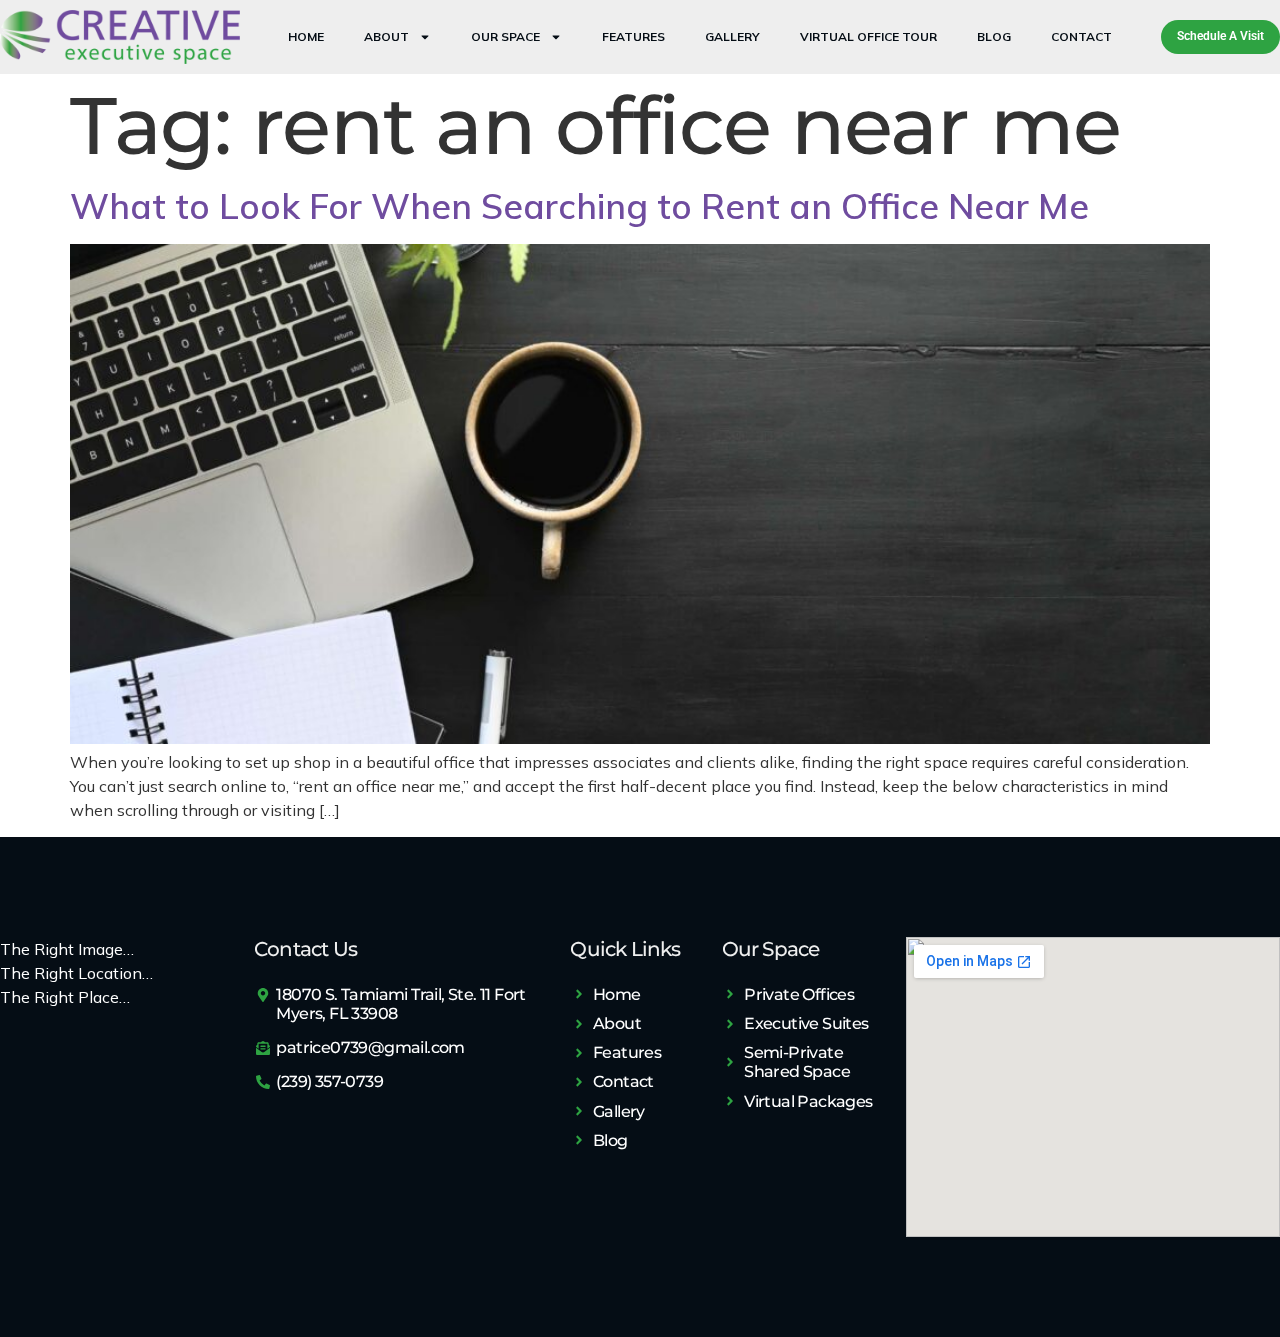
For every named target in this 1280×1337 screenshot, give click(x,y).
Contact (1081, 36)
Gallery (732, 36)
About (386, 36)
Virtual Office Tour (868, 36)
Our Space (505, 36)
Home (306, 36)
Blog (994, 36)
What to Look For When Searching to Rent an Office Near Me (579, 206)
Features (633, 36)
